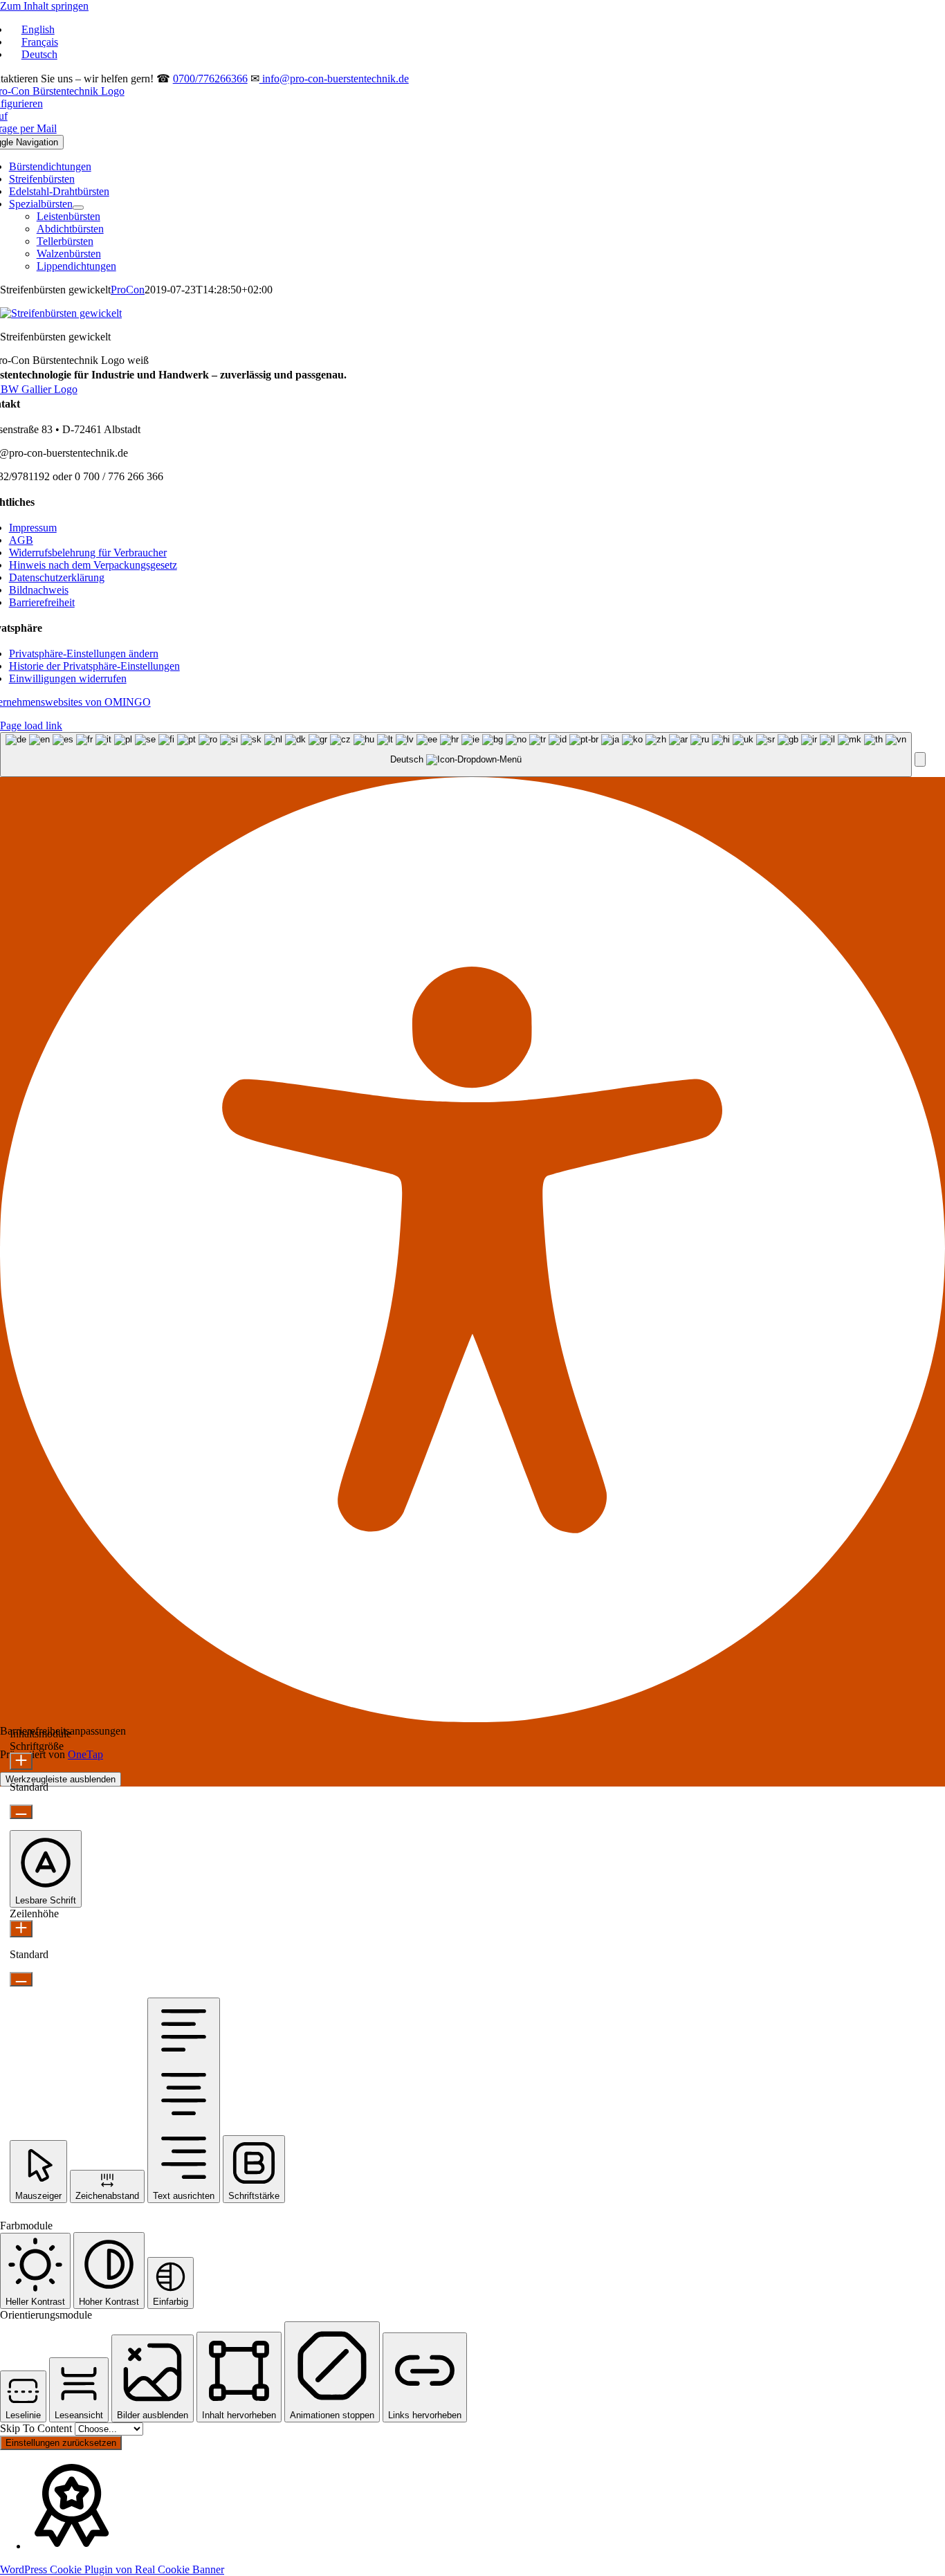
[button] (84, 654)
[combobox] (456, 755)
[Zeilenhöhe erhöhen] (21, 1929)
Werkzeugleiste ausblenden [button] (61, 1779)
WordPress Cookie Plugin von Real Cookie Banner (112, 2569)
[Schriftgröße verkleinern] (21, 1812)
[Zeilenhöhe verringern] (21, 1979)
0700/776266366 (210, 79)
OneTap (85, 1754)
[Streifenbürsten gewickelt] (61, 313)
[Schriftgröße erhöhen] (21, 1761)
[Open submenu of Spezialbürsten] (78, 208)
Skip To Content (37, 2428)
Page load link (31, 725)
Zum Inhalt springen (44, 6)
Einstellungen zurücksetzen (61, 2443)
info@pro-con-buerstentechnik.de (334, 79)
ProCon (128, 290)
